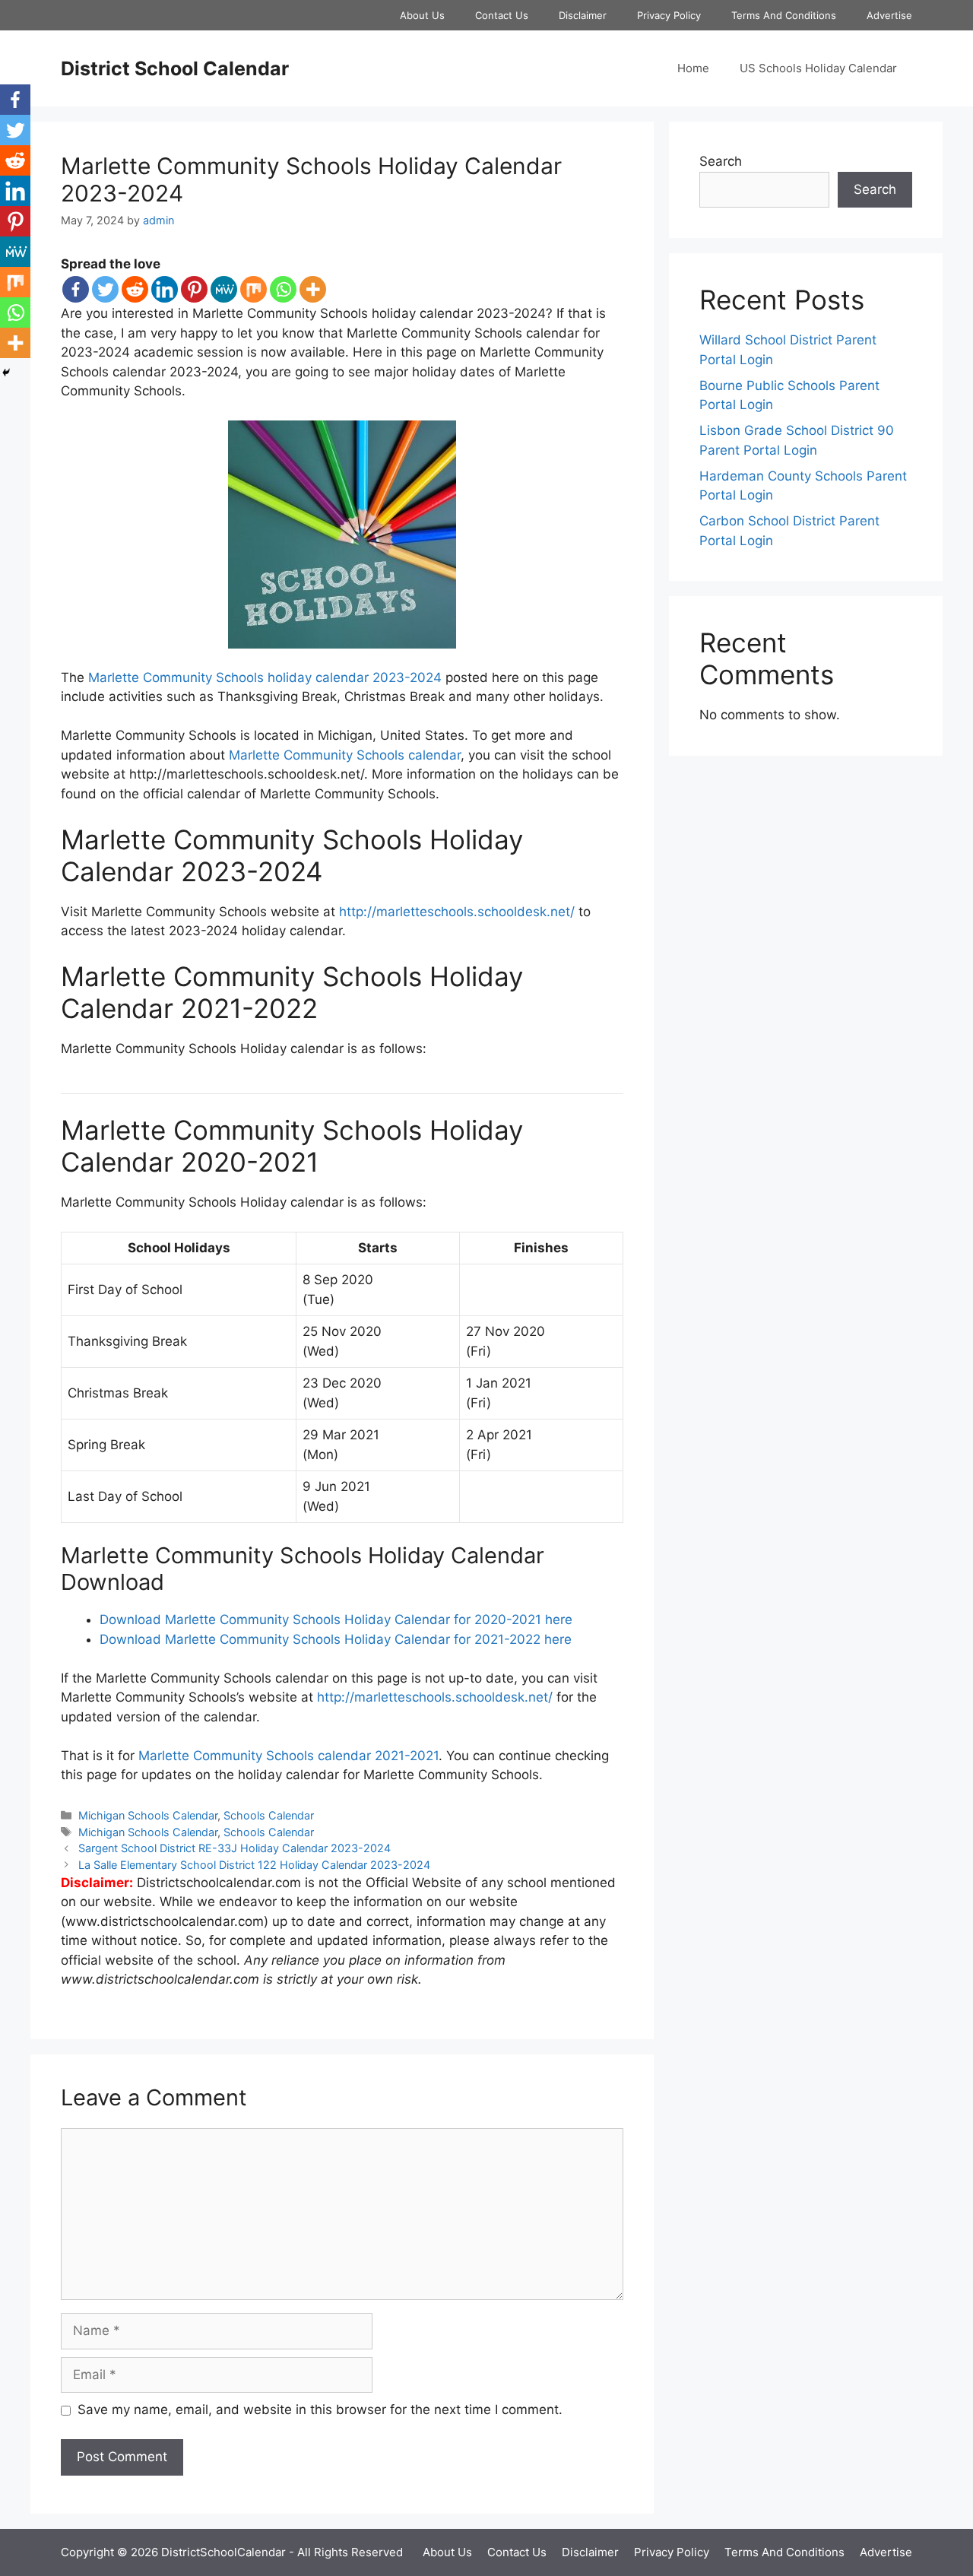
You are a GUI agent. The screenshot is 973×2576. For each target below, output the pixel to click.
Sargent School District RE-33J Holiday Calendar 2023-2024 (235, 1848)
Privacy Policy (669, 15)
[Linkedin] (165, 289)
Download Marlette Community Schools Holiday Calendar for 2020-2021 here (336, 1620)
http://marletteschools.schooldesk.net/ (457, 912)
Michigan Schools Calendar (148, 1815)
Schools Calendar (269, 1815)
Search (721, 161)
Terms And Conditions (784, 15)
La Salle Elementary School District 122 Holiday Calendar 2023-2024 (254, 1865)
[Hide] (6, 373)
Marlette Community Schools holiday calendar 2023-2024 (265, 677)
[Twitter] (105, 289)
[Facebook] (76, 289)
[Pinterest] (194, 289)
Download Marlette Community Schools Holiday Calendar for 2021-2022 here (336, 1639)
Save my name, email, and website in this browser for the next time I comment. (320, 2409)
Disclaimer (583, 15)
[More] (313, 289)
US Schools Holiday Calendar (818, 68)
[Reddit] (135, 289)
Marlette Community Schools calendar (345, 755)
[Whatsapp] (283, 289)
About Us (422, 15)
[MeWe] (224, 289)
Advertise (889, 15)
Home (693, 68)
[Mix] (254, 289)
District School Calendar (175, 68)
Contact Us (502, 15)
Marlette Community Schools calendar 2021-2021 (288, 1756)
